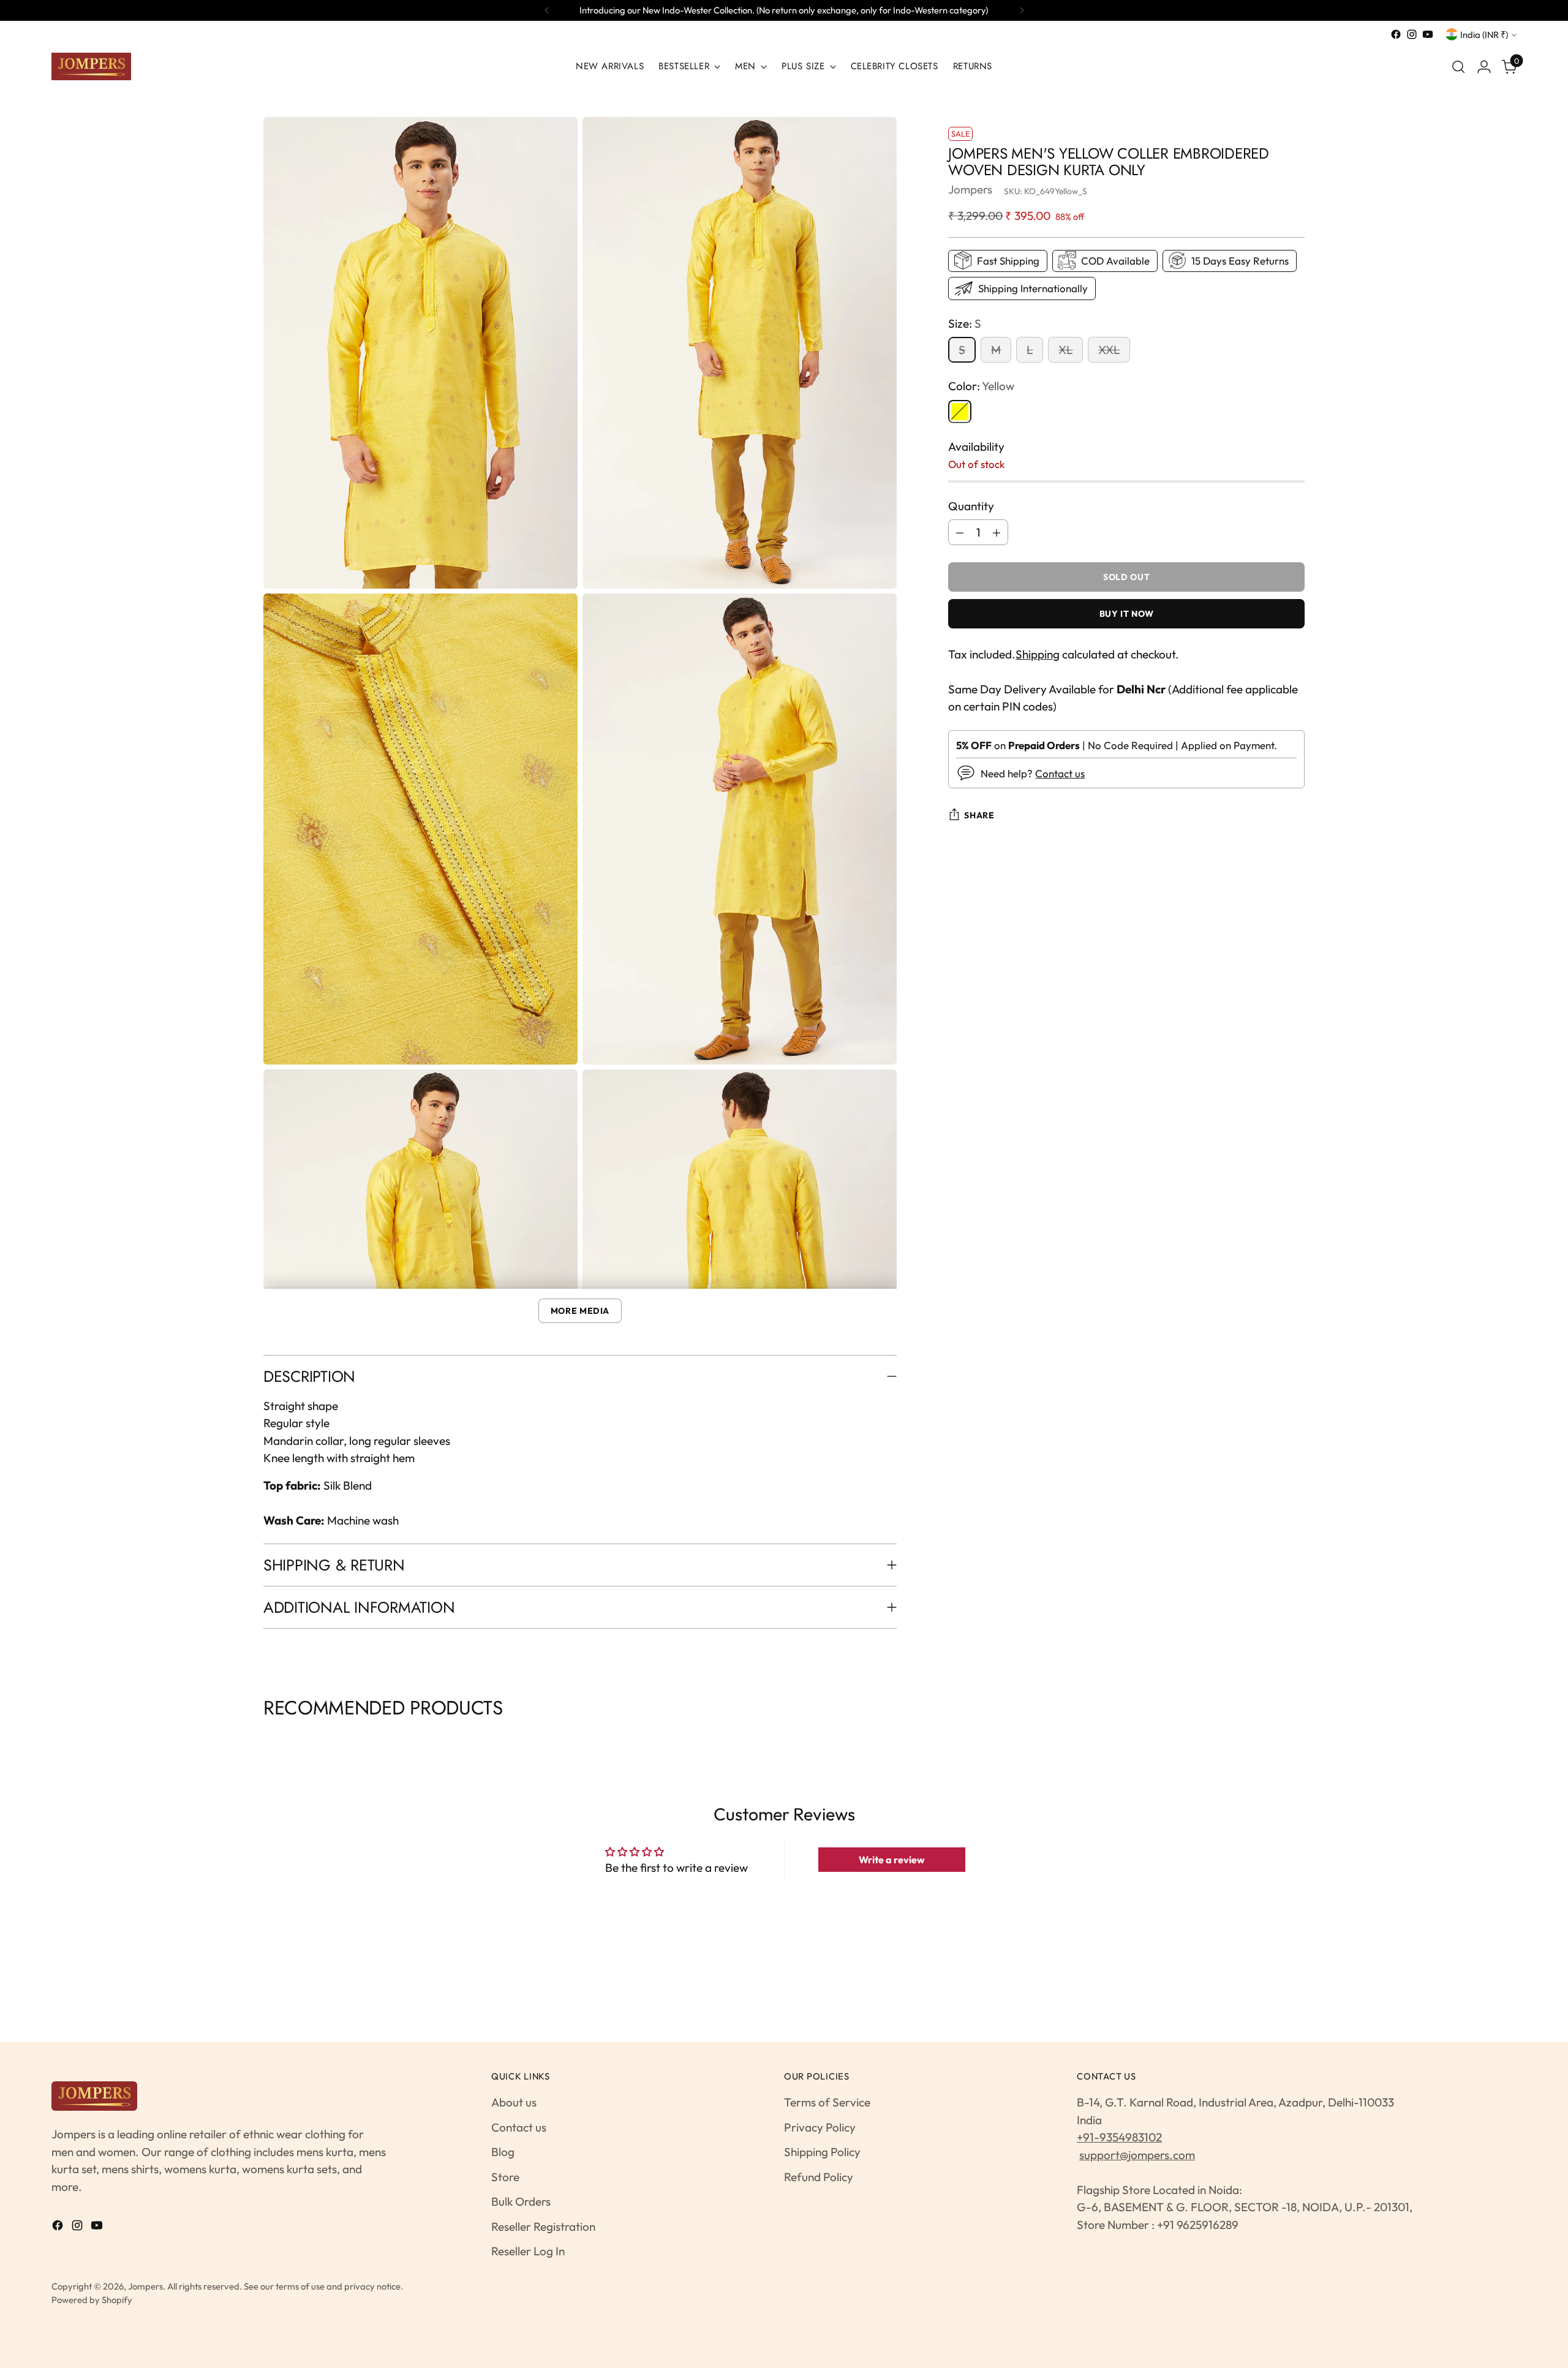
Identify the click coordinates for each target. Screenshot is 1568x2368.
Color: (981, 386)
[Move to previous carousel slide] (265, 1739)
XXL (1109, 350)
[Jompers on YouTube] (1428, 34)
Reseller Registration (543, 2227)
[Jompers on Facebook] (1396, 34)
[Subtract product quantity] (960, 532)
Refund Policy (819, 2177)
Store (505, 2177)
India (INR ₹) (1484, 35)
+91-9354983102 (1119, 2137)
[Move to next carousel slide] (1303, 1739)
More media (580, 1311)
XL (1065, 350)
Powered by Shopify (92, 2300)
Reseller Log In (528, 2251)
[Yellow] (960, 411)
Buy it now (1127, 614)
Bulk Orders (521, 2201)
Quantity (971, 505)
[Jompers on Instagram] (1412, 34)
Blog (503, 2152)
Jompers (970, 189)
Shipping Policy (822, 2152)
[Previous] (547, 10)
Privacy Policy (820, 2127)
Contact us (1060, 773)
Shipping (1038, 654)
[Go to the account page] (1484, 67)
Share (979, 815)
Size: (965, 323)
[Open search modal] (1458, 67)
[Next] (1022, 10)
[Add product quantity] (997, 532)
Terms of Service (827, 2102)
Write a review (892, 1860)
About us (514, 2102)
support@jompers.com (1137, 2155)
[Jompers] (91, 66)
